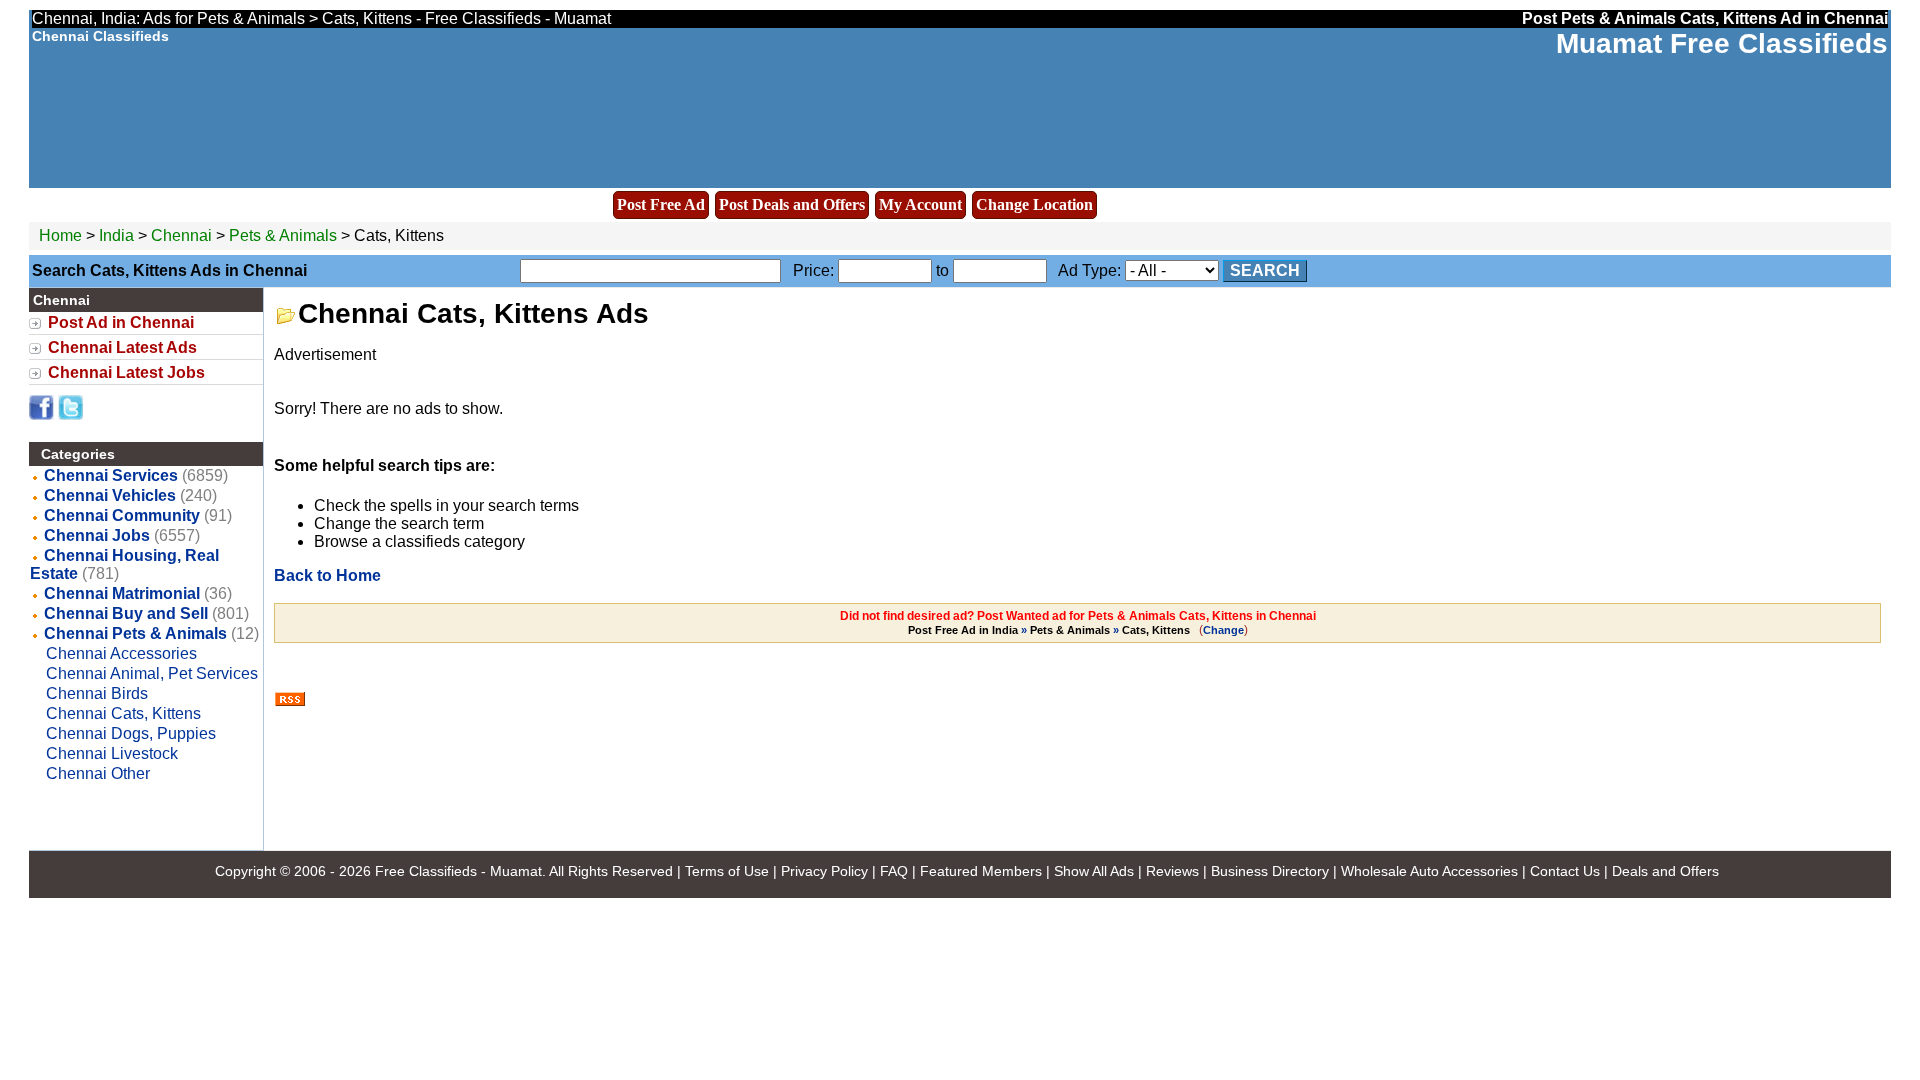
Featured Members (981, 871)
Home (60, 235)
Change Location (1034, 204)
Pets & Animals (283, 235)
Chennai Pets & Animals (135, 633)
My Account (920, 204)
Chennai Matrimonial (122, 593)
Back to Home (327, 575)
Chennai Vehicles (110, 495)
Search (1265, 270)
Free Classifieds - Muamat (458, 871)
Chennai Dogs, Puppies (131, 733)
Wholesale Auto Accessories (1429, 871)
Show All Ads (1094, 871)
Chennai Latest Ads (122, 347)
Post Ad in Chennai (121, 322)
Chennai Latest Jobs (126, 372)
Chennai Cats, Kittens (123, 713)
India (116, 235)
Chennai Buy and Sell (126, 613)
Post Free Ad (661, 204)
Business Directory (1270, 871)
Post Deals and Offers (792, 204)
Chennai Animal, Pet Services (152, 673)
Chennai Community (122, 515)
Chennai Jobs (97, 535)
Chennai (183, 235)
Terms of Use (727, 871)
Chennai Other (98, 773)
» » (1049, 630)
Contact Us (1565, 871)
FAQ (894, 871)
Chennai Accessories (121, 653)
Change (1223, 630)
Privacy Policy (824, 871)
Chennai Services (111, 475)
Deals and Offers (1665, 871)
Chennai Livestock (112, 753)
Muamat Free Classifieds (1722, 43)
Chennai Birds (97, 693)
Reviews (1172, 871)
